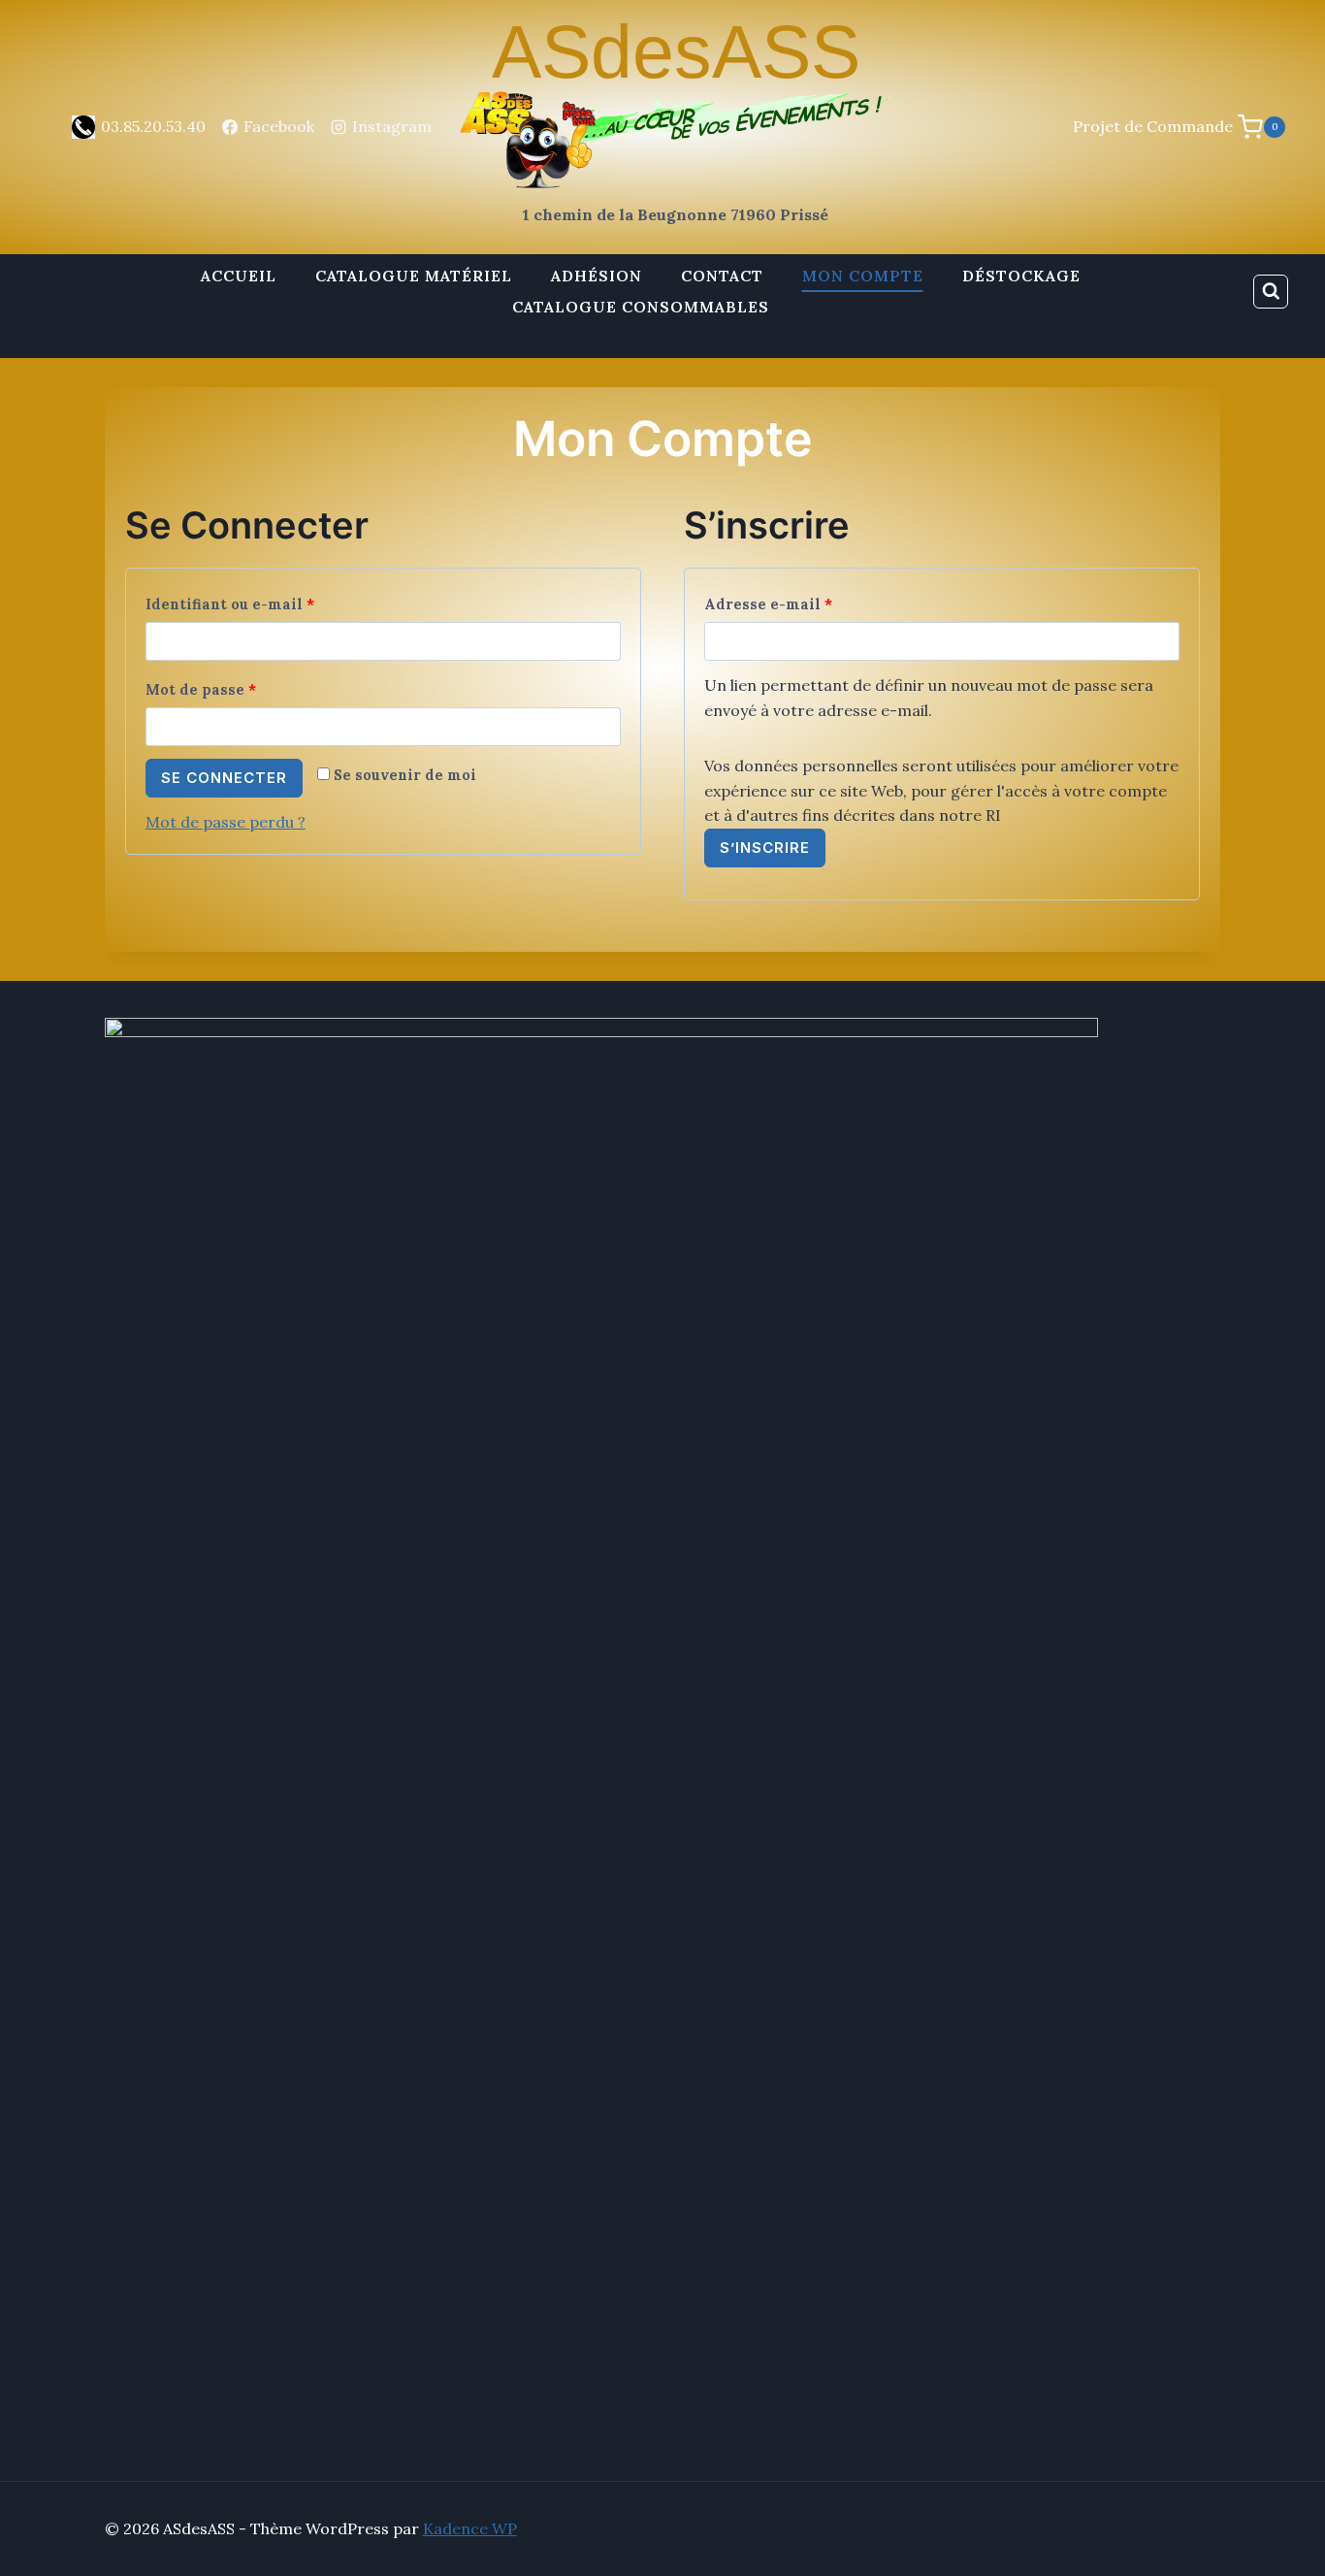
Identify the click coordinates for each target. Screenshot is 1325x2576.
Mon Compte (863, 276)
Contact (722, 276)
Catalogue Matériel (414, 276)
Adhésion (597, 276)
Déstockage (1021, 276)
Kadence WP (470, 2528)
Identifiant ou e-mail (235, 608)
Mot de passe (206, 694)
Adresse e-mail (774, 608)
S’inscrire (765, 848)
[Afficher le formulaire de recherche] (1271, 292)
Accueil (239, 276)
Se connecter (224, 778)
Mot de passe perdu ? (226, 822)
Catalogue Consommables (641, 307)
